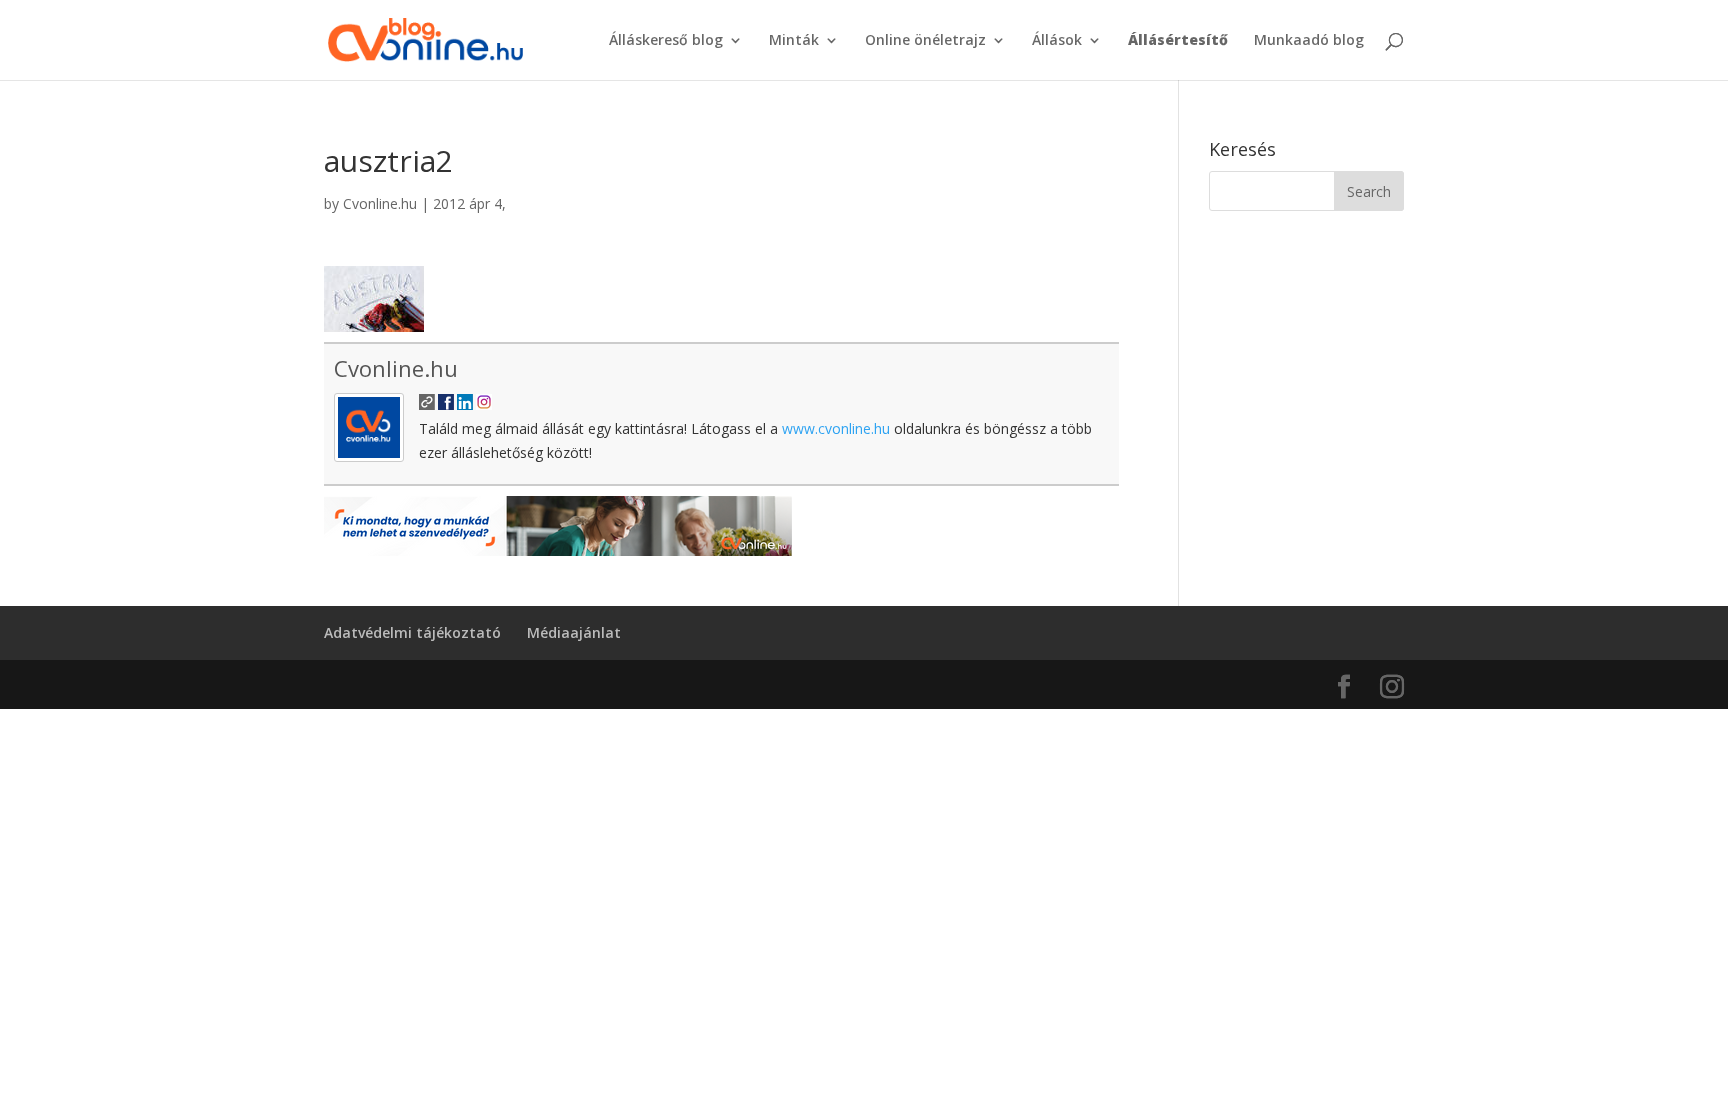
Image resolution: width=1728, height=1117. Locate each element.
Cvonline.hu (380, 203)
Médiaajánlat (574, 632)
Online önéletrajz (925, 41)
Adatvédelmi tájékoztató (412, 632)
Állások (1057, 41)
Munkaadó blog (1309, 41)
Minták (794, 41)
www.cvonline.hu (836, 428)
